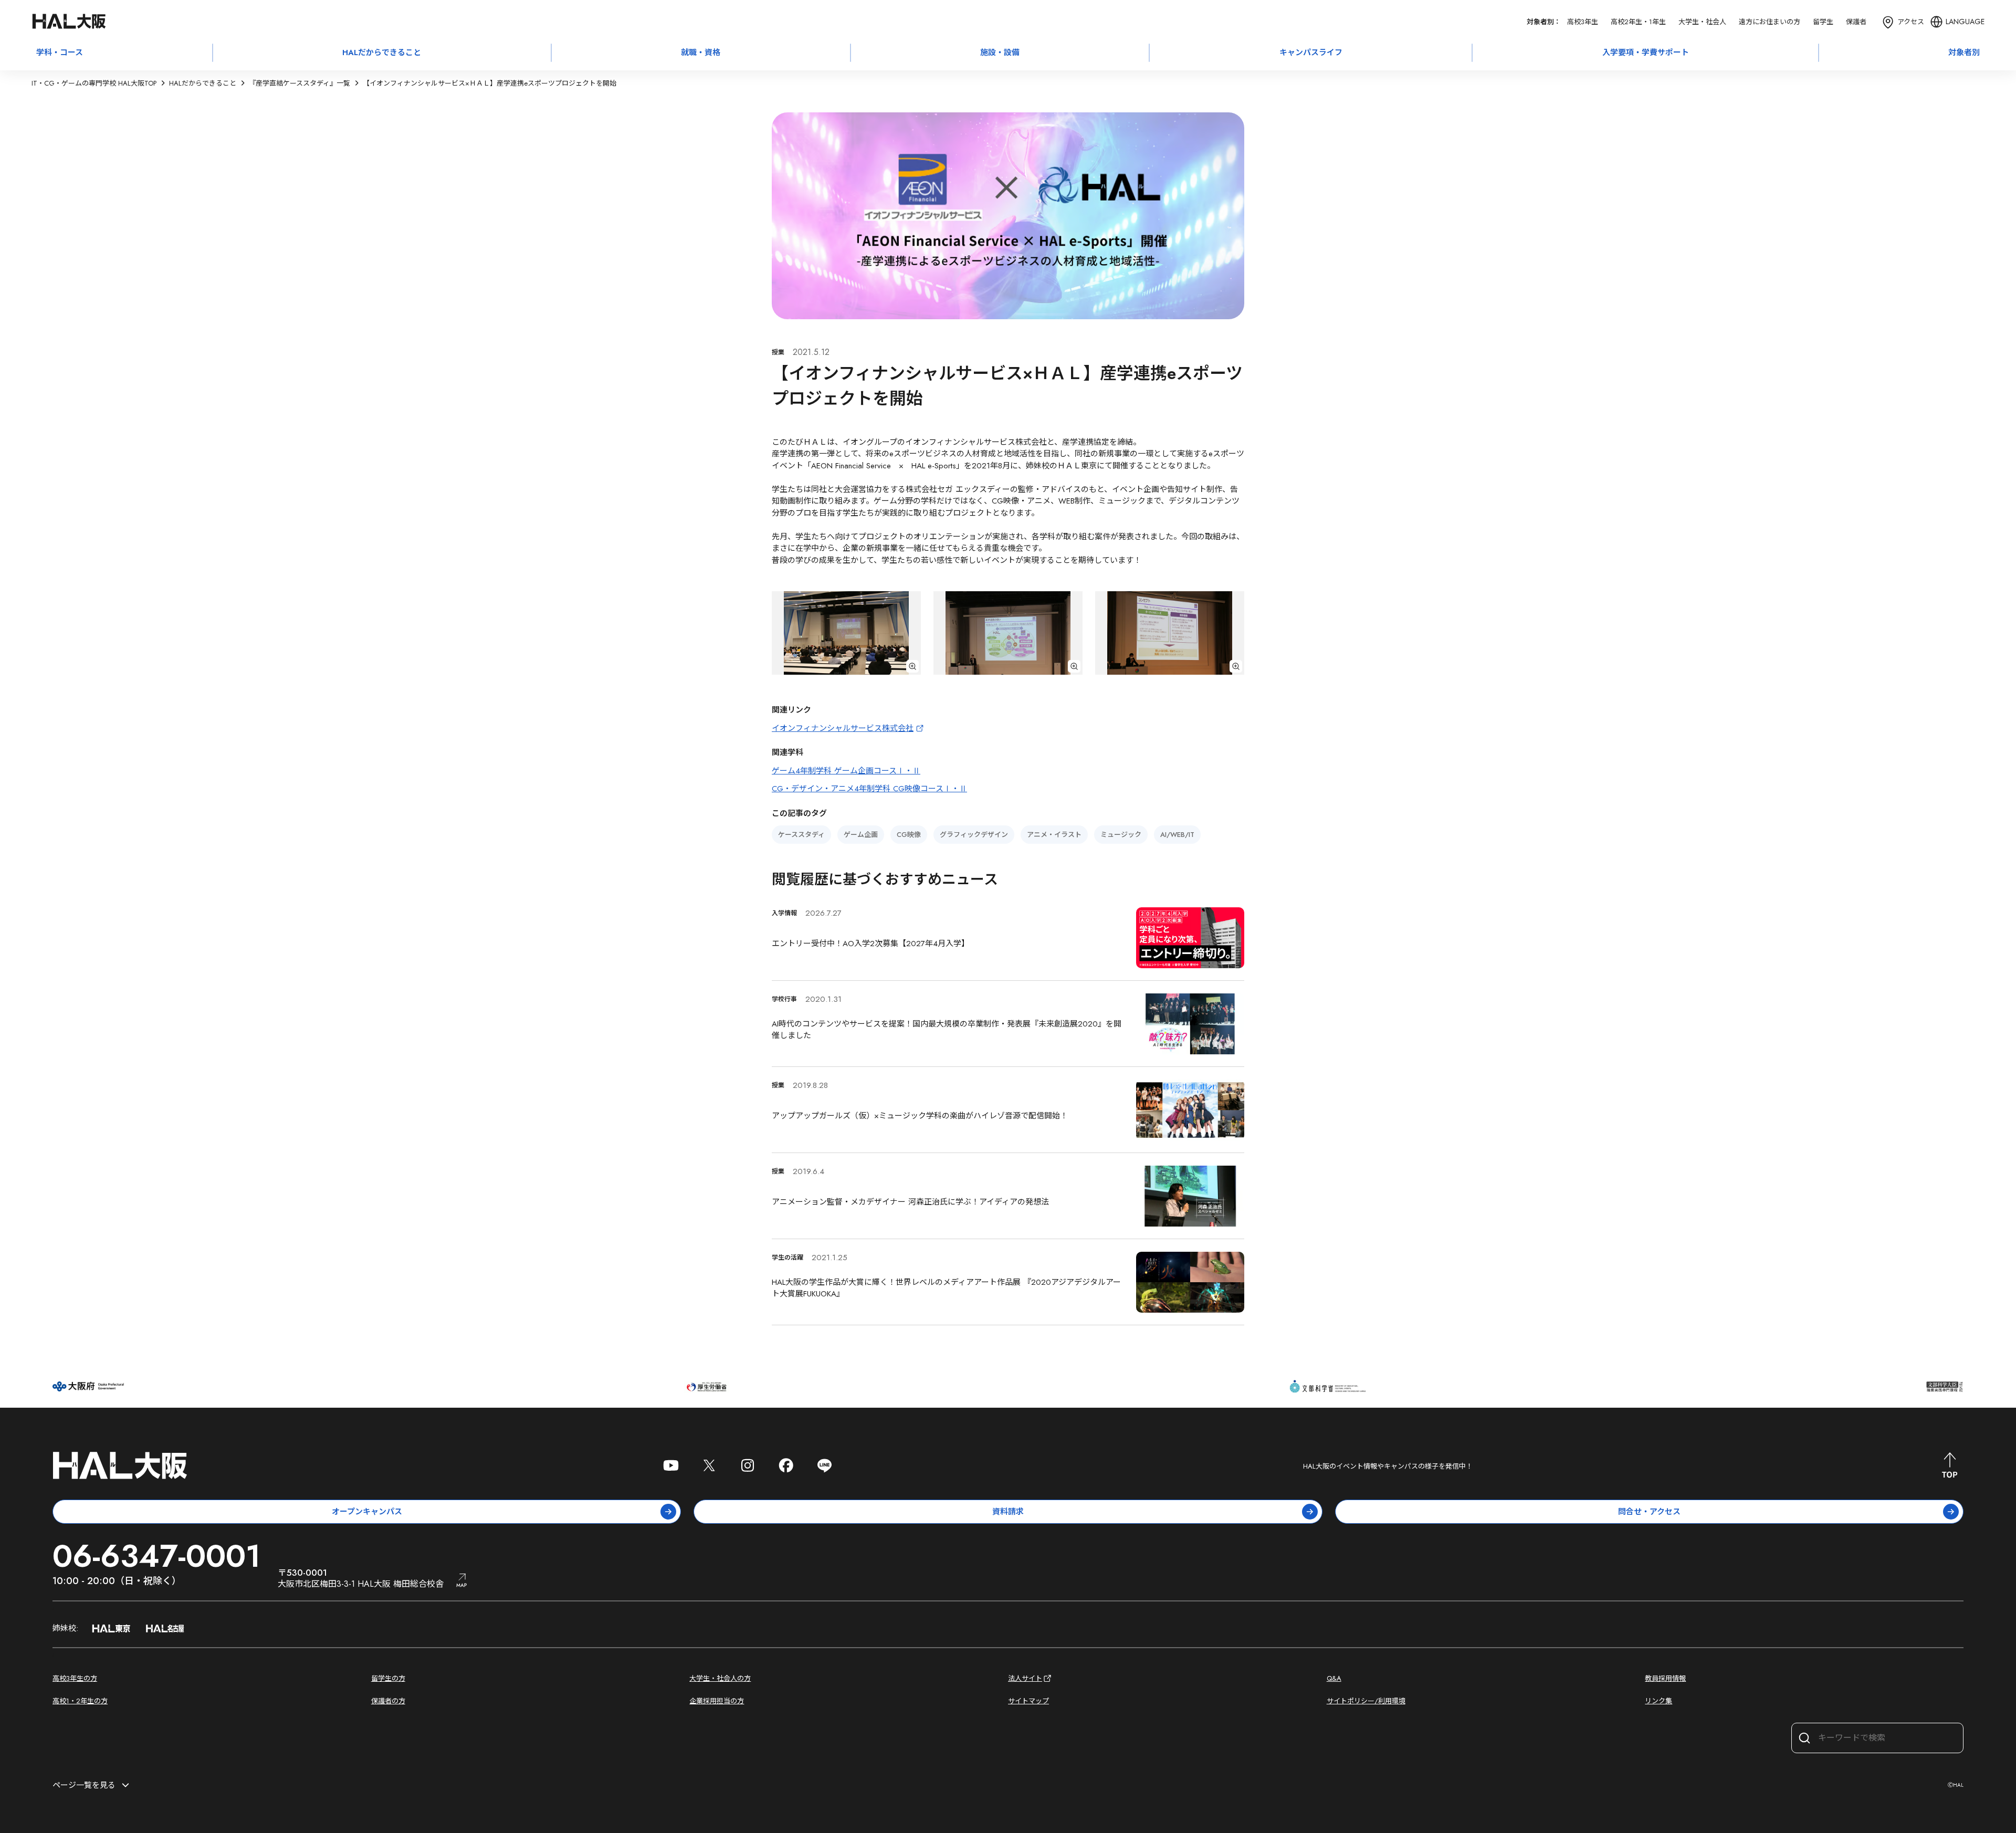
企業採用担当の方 (717, 1701)
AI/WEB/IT (1177, 835)
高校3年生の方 (75, 1678)
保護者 (1856, 22)
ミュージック (1121, 835)
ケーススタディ (801, 835)
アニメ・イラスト (1054, 835)
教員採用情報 (1665, 1678)
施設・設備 (1000, 53)
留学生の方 (388, 1678)
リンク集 (1658, 1701)
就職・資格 (701, 53)
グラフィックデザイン (974, 835)
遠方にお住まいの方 (1770, 22)
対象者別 (1964, 53)
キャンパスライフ (1311, 53)
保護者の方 (388, 1701)
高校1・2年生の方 (80, 1701)
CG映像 (909, 835)
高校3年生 (1583, 22)
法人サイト (1025, 1678)
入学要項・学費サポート (1646, 53)
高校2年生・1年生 (1638, 22)
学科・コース (60, 53)
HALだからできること (382, 53)
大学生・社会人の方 (720, 1678)
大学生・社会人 (1702, 22)
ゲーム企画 (861, 835)
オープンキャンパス (367, 1512)
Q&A (1334, 1678)
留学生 (1823, 22)
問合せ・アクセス (1649, 1512)
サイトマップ (1028, 1701)
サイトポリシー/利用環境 (1366, 1701)
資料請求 (1008, 1512)
